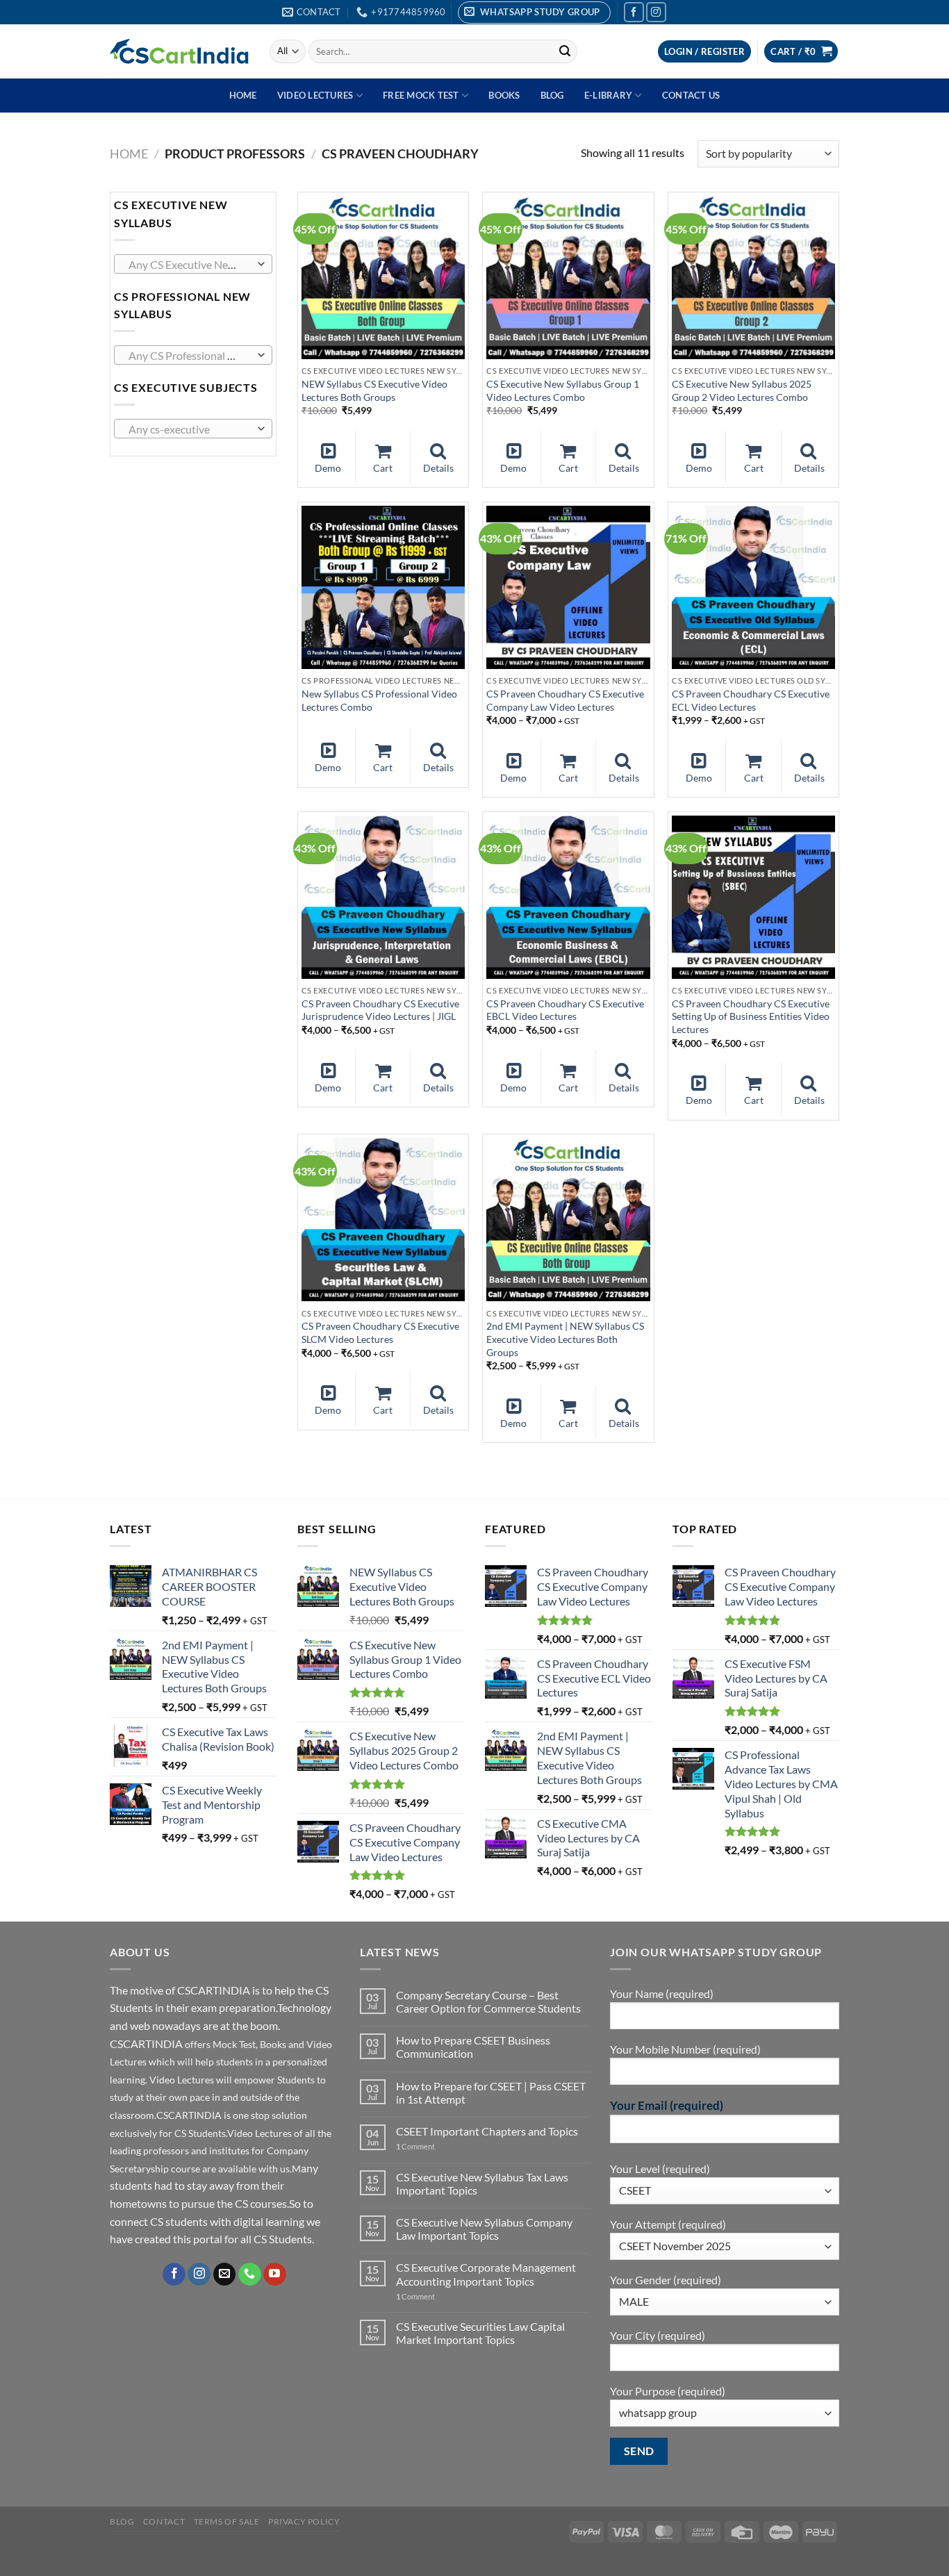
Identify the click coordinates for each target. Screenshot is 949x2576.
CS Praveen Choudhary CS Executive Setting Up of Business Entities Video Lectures (751, 1016)
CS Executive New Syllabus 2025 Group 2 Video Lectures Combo (742, 390)
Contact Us (691, 95)
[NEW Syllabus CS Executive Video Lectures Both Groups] (383, 278)
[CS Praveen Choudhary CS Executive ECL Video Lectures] (753, 587)
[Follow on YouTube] (275, 2274)
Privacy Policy (304, 2521)
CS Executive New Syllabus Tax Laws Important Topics (482, 2183)
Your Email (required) (667, 2105)
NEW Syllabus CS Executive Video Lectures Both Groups (374, 390)
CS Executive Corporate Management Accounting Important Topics (486, 2274)
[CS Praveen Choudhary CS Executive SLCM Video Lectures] (383, 1220)
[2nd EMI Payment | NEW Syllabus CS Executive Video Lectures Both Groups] (568, 1220)
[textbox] (190, 265)
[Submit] (565, 51)
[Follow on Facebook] (634, 12)
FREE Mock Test (421, 95)
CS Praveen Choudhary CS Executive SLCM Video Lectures (380, 1332)
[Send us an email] (225, 2274)
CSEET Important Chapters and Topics (487, 2131)
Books (504, 95)
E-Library (608, 95)
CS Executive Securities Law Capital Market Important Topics (480, 2333)
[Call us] (250, 2274)
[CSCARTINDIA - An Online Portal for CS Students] (179, 51)
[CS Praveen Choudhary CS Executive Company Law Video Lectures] (568, 587)
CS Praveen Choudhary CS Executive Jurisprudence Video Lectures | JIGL (380, 1010)
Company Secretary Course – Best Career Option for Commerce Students (488, 2001)
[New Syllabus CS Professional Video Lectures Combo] (383, 587)
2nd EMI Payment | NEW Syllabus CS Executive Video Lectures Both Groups (565, 1339)
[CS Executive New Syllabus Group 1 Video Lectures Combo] (568, 278)
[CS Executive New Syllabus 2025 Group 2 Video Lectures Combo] (753, 278)
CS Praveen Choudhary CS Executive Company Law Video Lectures (565, 700)
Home (243, 95)
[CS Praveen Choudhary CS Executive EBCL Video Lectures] (568, 897)
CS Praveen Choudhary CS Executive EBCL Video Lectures (565, 1010)
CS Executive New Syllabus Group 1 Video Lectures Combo (563, 390)
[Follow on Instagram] (656, 12)
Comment (415, 2146)
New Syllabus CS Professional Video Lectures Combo (379, 700)
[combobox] (193, 264)
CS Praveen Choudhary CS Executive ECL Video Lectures (751, 700)
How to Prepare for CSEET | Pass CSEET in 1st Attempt (491, 2092)
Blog (552, 95)
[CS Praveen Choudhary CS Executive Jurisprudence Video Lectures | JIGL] (383, 897)
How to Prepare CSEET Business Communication (473, 2047)
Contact (164, 2521)
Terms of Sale (227, 2521)
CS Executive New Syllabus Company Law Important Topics (484, 2229)
